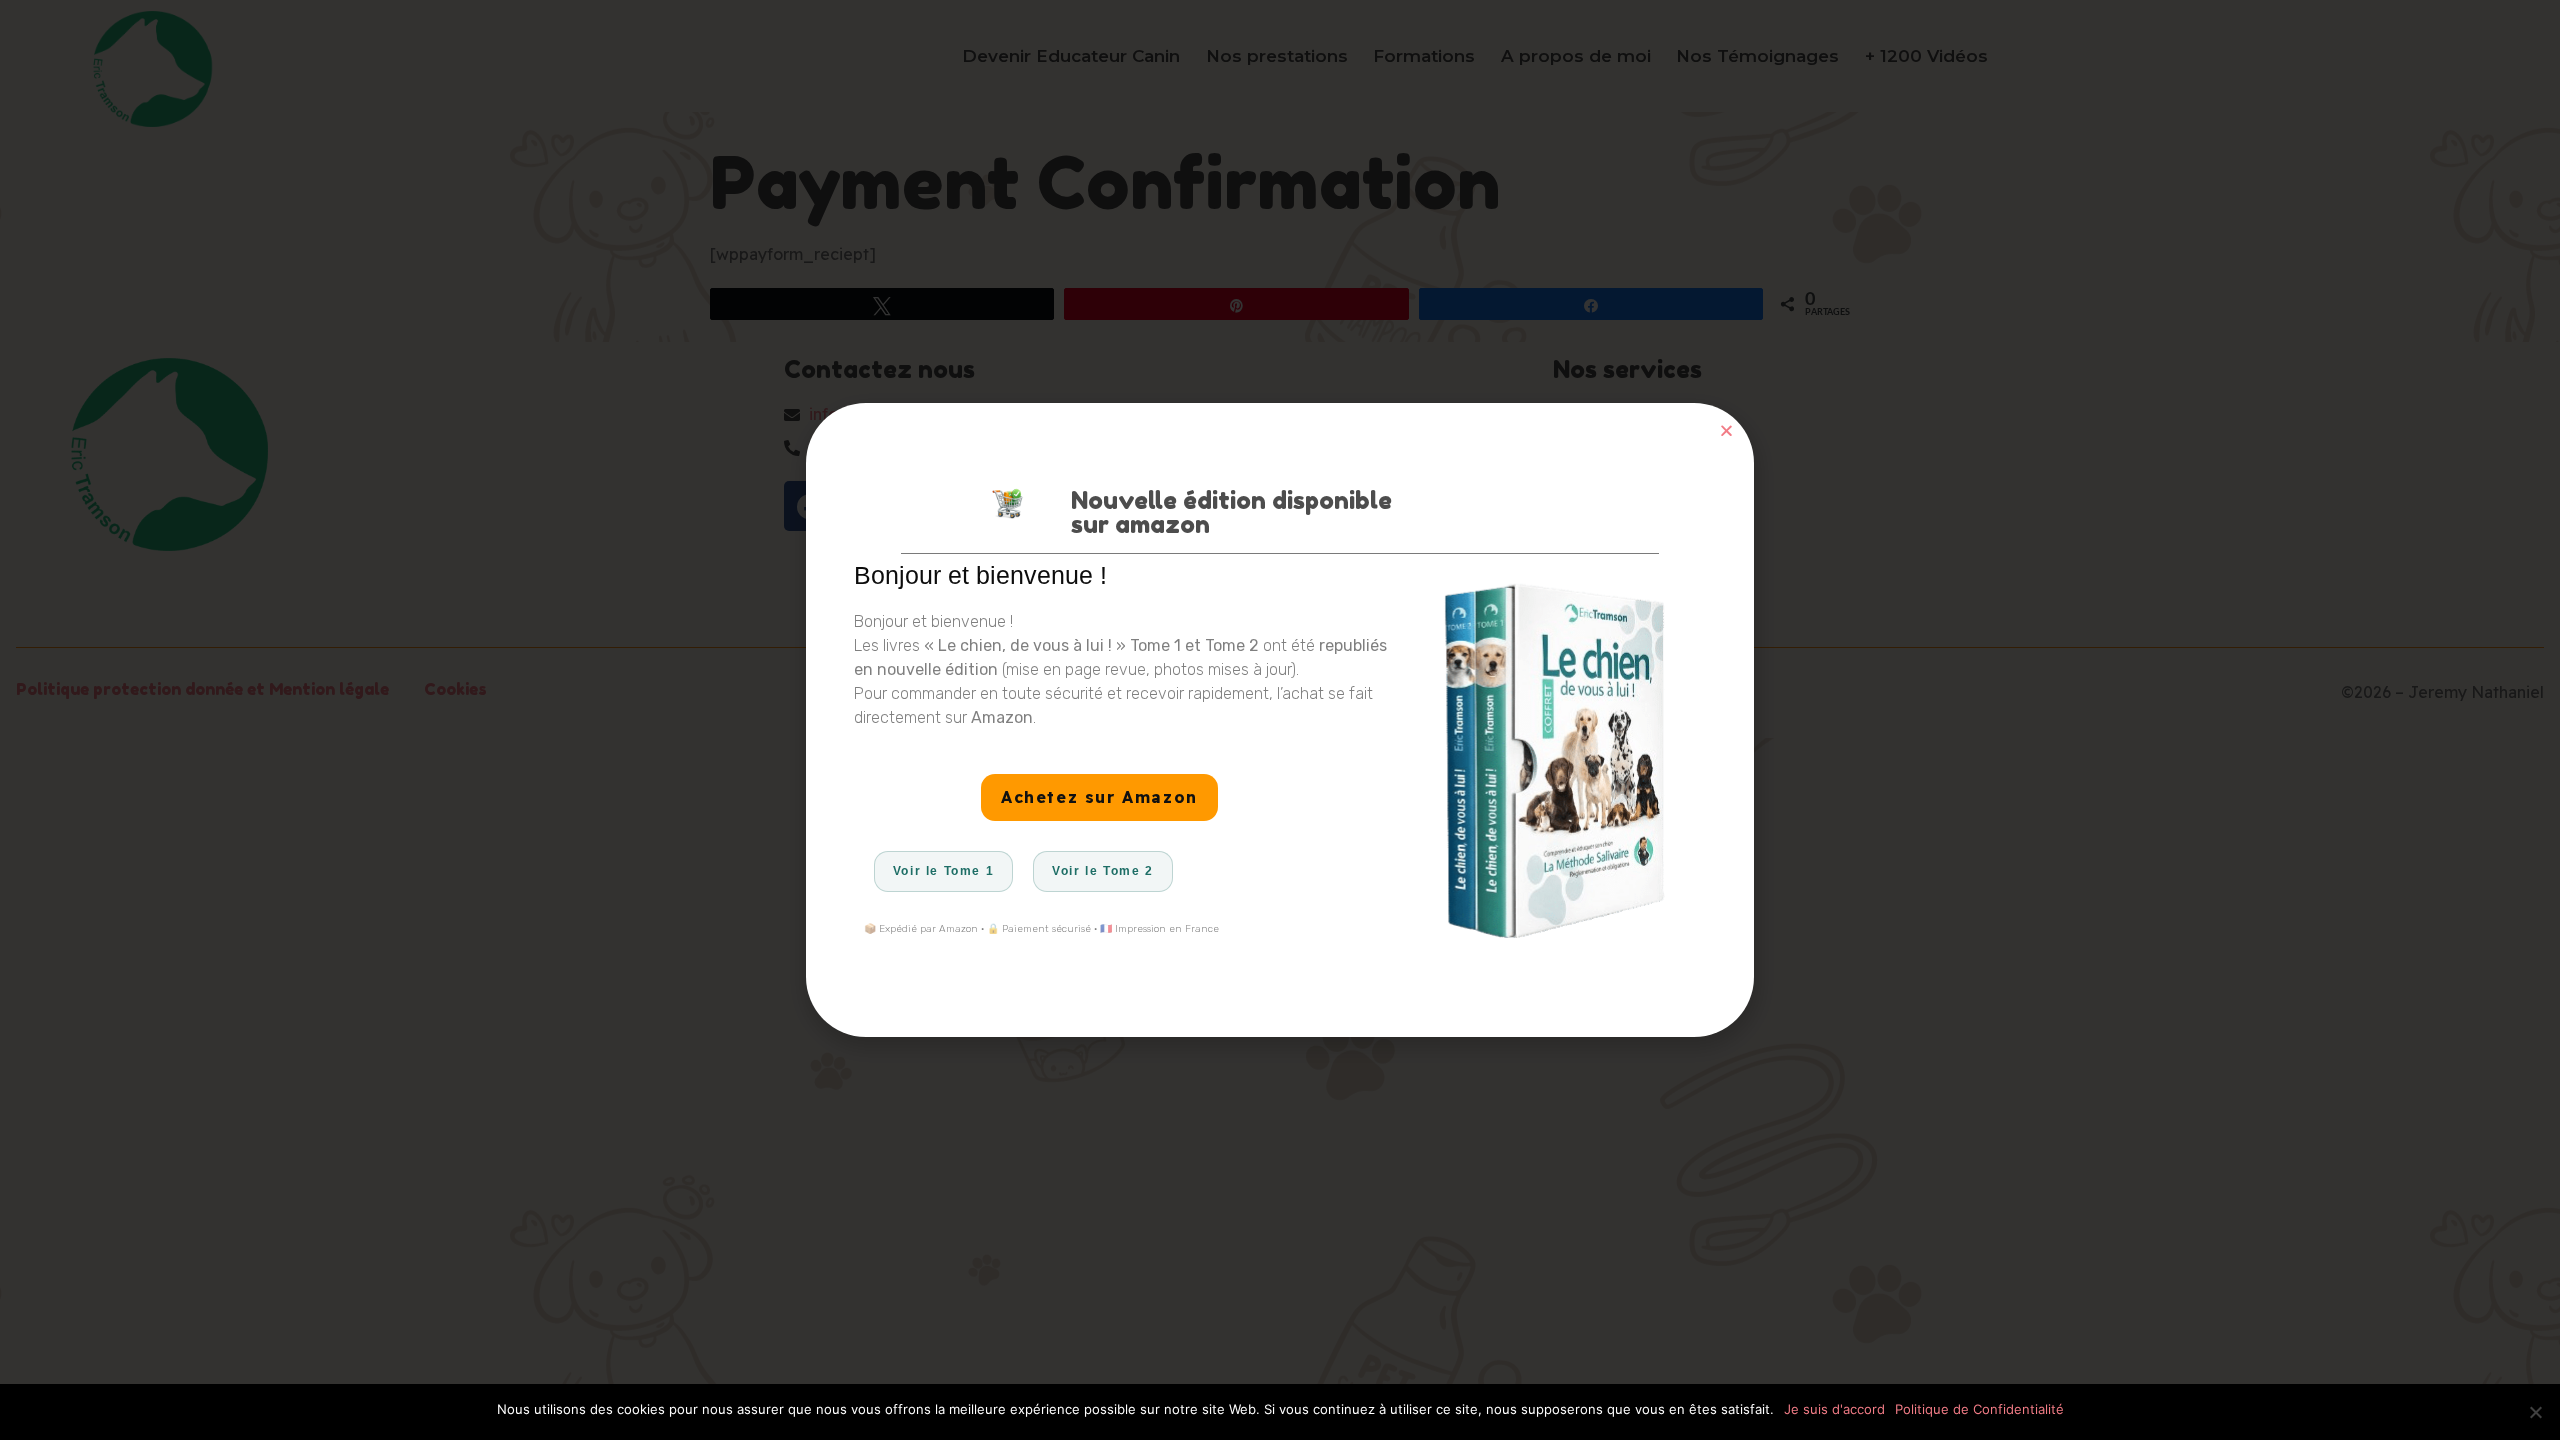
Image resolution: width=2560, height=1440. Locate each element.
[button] (1726, 430)
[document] (1280, 720)
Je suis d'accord (1834, 1409)
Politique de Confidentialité (1979, 1409)
